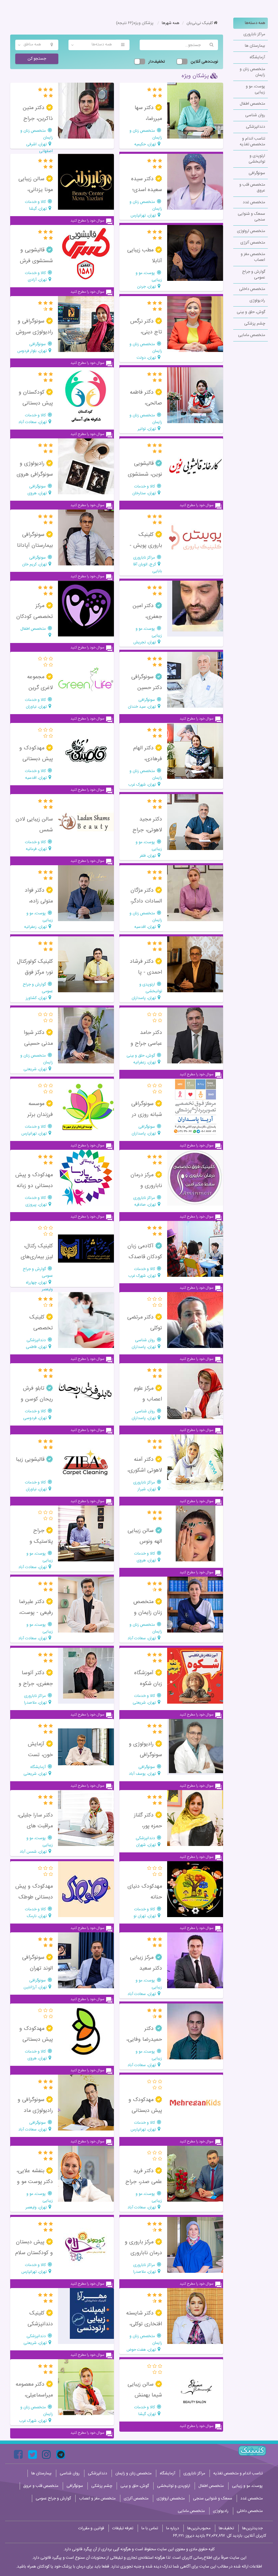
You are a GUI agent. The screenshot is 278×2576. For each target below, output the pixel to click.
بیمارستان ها (255, 46)
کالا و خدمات (36, 202)
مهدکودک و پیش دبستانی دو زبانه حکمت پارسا (34, 1186)
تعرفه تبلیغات (123, 2528)
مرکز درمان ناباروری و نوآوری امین (146, 1186)
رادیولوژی (257, 300)
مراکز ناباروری (254, 34)
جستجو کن (37, 59)
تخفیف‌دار (157, 62)
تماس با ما (150, 2528)
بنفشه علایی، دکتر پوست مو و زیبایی (35, 2182)
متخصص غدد (254, 202)
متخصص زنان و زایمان (252, 72)
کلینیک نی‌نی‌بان (200, 23)
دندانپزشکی (255, 127)
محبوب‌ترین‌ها (199, 2528)
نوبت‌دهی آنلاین (204, 62)
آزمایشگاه (257, 57)
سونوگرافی (257, 173)
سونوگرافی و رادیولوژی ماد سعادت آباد (35, 2111)
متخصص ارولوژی (251, 231)
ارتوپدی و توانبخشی (257, 159)
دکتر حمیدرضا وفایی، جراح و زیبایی (144, 2040)
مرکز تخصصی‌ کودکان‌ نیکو (35, 617)
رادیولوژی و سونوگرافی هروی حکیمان (35, 474)
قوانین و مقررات (91, 2528)
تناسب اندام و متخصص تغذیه (252, 141)
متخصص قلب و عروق (252, 188)
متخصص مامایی (252, 335)
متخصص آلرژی (253, 243)
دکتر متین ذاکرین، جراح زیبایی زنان (38, 119)
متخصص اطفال (252, 104)
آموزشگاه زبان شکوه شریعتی (148, 1684)
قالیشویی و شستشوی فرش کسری (36, 261)
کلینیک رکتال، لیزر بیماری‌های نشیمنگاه (37, 1257)
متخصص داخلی (252, 289)
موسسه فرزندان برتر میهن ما (40, 1115)
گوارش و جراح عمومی (254, 275)
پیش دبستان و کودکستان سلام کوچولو (34, 2253)
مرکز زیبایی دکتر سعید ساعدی (146, 1968)
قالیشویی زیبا (31, 1460)
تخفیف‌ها (226, 2528)
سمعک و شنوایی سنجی (251, 217)
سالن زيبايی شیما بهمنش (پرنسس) (145, 2395)
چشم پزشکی (255, 324)
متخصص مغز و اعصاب (253, 257)
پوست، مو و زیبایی (255, 89)
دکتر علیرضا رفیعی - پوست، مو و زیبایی (36, 1613)
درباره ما (173, 2528)
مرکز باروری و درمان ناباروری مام (143, 2253)
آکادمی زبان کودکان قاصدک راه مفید (145, 1257)
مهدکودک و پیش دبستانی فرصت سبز (36, 2040)
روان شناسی (255, 115)
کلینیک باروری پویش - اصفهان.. (146, 546)
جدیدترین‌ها (252, 2528)
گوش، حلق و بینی (251, 312)
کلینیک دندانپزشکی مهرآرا (40, 2324)
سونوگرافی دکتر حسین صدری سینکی (147, 688)
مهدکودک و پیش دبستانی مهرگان (145, 2111)
